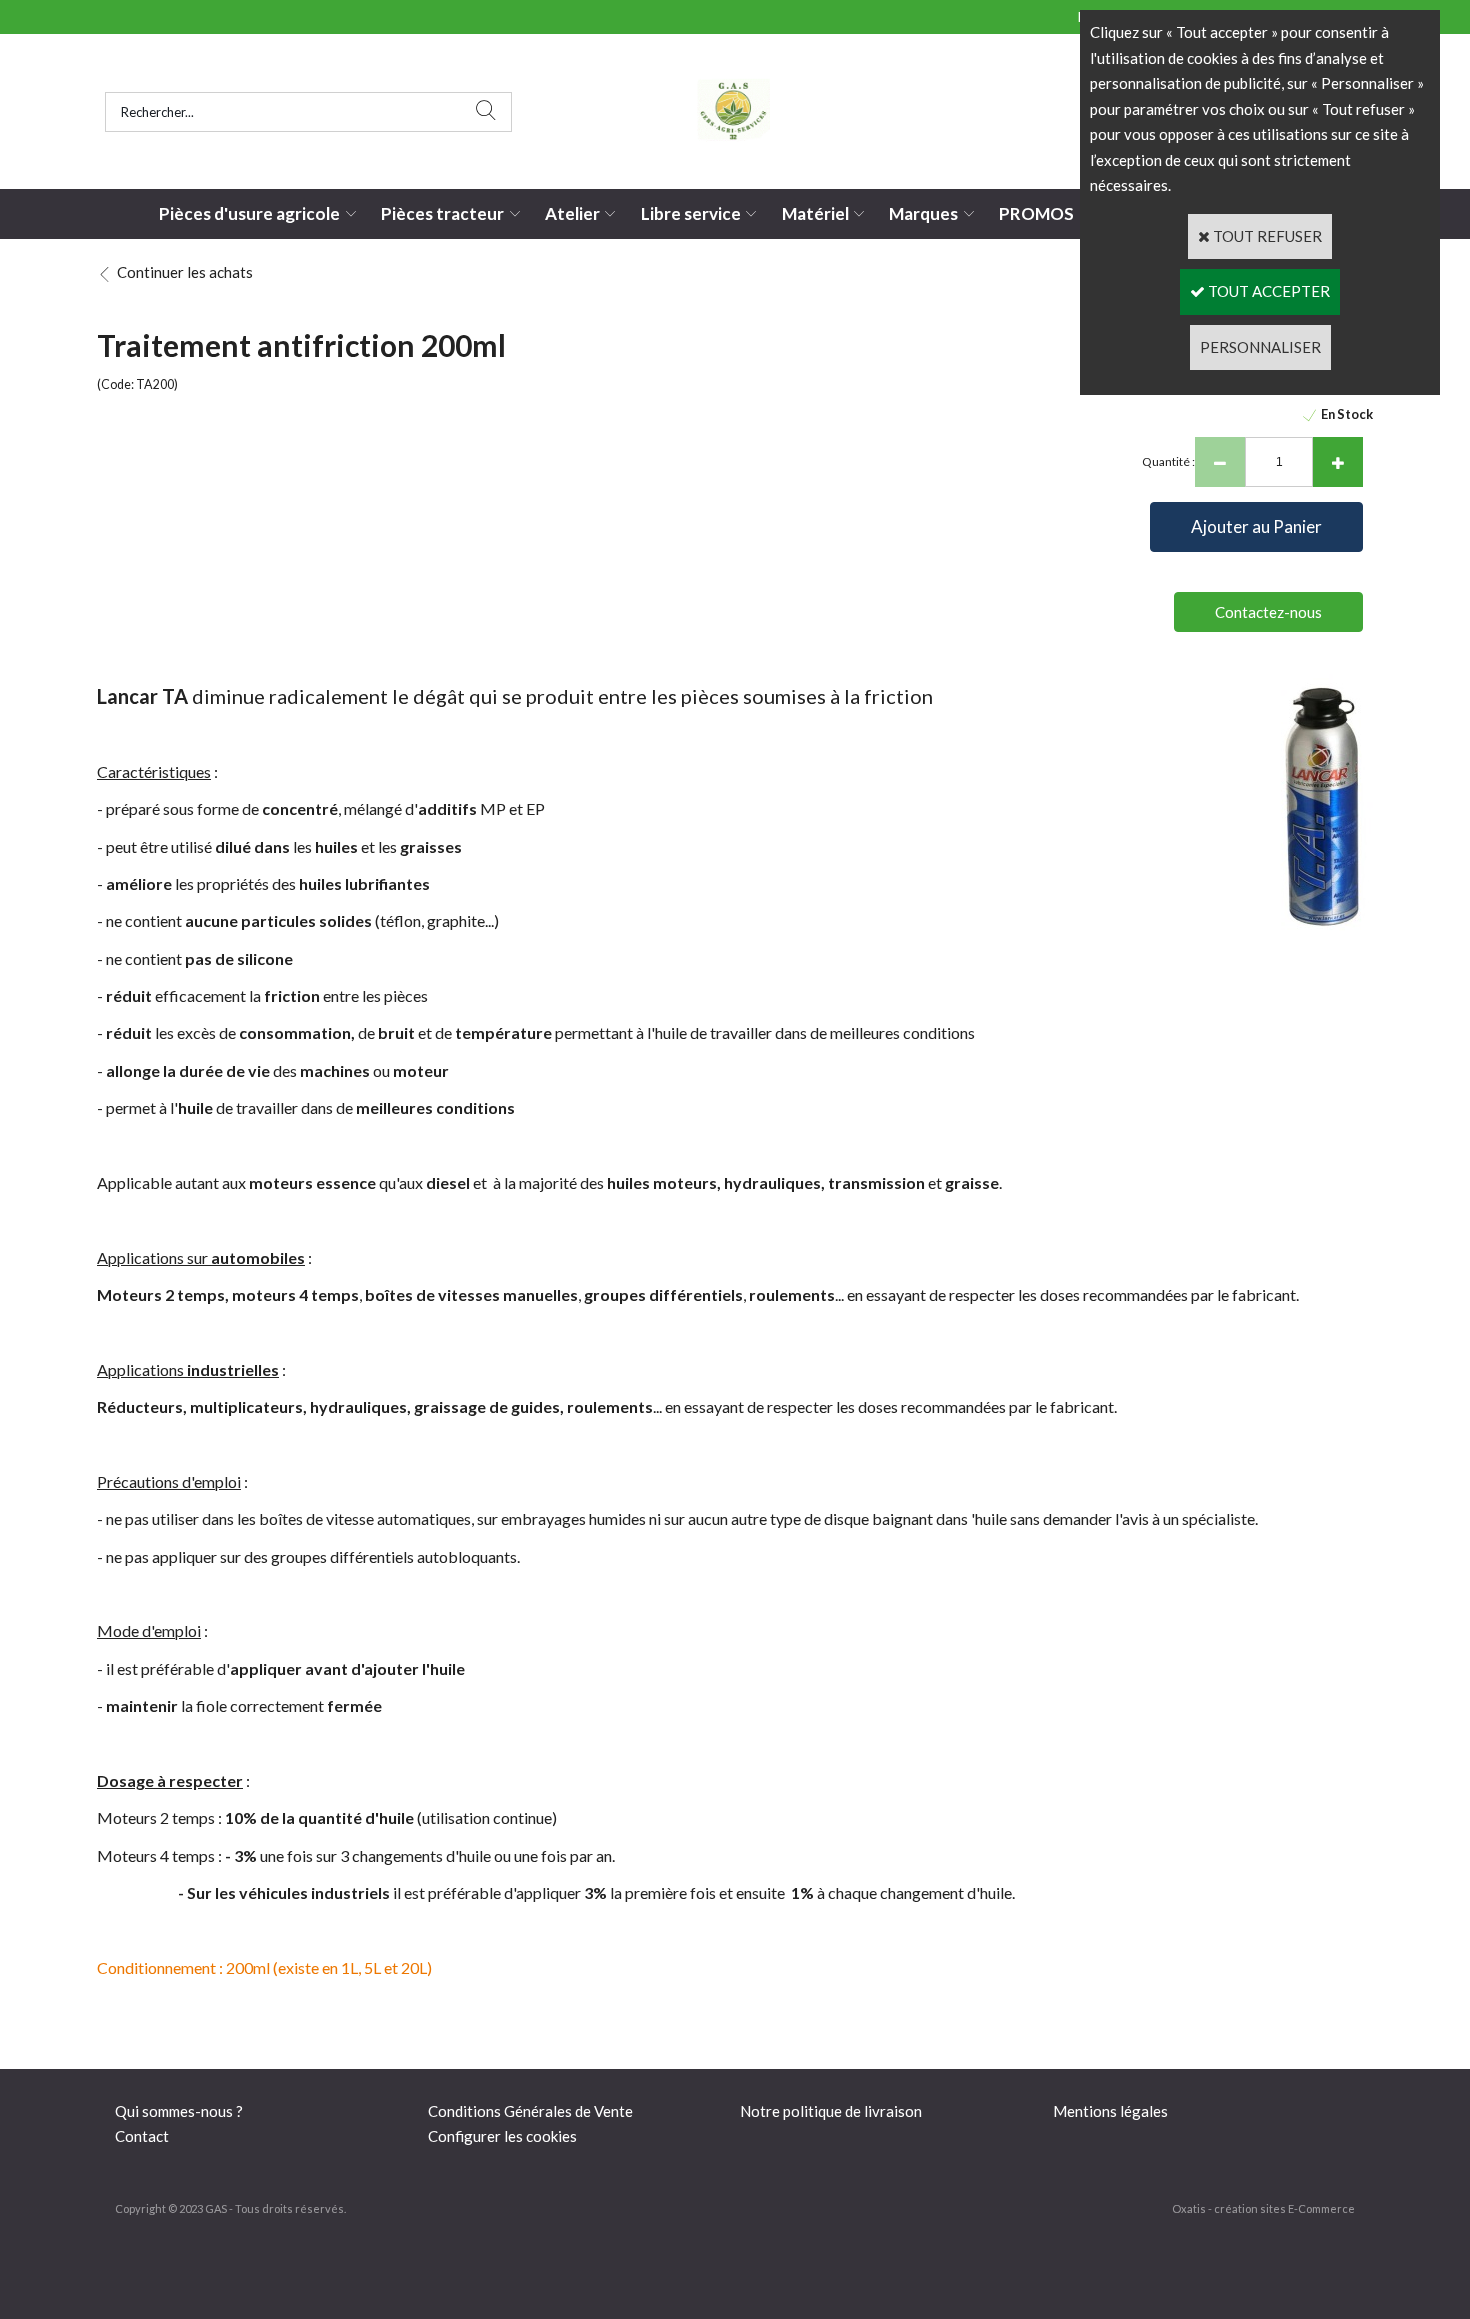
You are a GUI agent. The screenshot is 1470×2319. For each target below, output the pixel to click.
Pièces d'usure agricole (249, 213)
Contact (142, 2136)
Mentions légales (1110, 2111)
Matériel (815, 213)
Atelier (572, 213)
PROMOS (1036, 213)
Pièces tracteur (442, 213)
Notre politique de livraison (831, 2111)
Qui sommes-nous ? (179, 2111)
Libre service (691, 213)
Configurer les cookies (502, 2136)
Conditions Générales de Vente (530, 2111)
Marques (923, 213)
